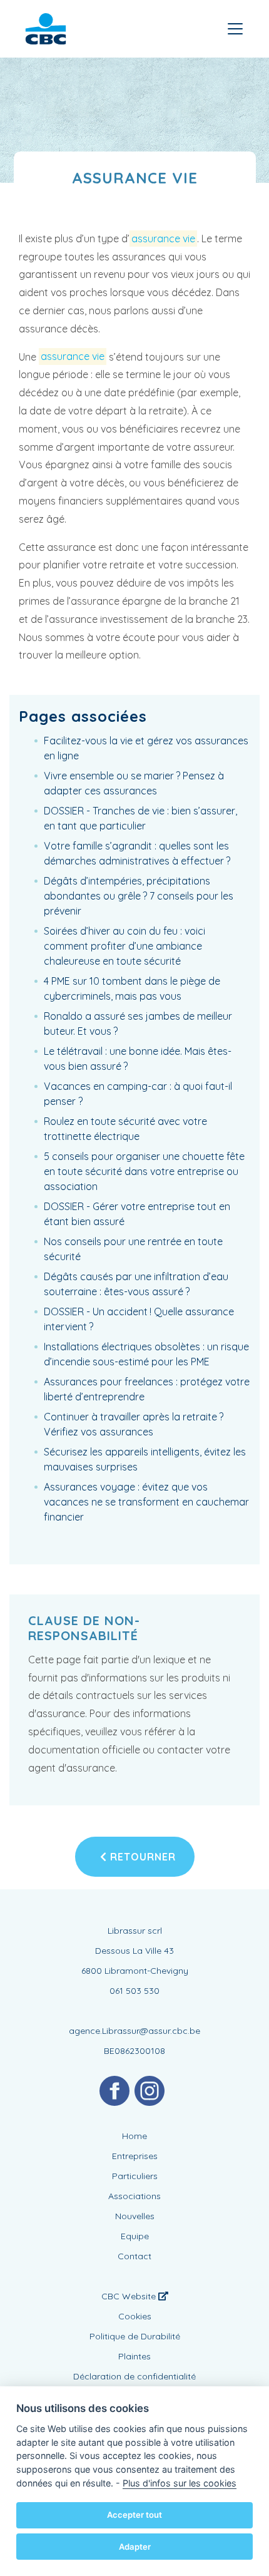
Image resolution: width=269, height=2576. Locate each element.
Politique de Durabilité (135, 2336)
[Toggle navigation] (235, 29)
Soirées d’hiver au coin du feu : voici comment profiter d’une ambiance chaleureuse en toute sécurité (124, 946)
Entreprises (135, 2156)
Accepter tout (134, 2515)
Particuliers (135, 2176)
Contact (134, 2256)
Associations (134, 2196)
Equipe (135, 2236)
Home (134, 2136)
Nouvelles (135, 2216)
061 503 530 (134, 1991)
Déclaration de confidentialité (134, 2376)
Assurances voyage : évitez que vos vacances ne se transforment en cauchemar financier (146, 1502)
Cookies (135, 2316)
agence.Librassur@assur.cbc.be (134, 2031)
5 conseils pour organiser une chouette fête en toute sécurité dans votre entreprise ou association (144, 1171)
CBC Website (130, 2296)
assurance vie (163, 239)
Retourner (141, 1857)
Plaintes (134, 2356)
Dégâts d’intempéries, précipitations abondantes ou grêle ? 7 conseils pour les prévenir (139, 896)
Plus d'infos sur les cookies (180, 2483)
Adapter (135, 2547)
